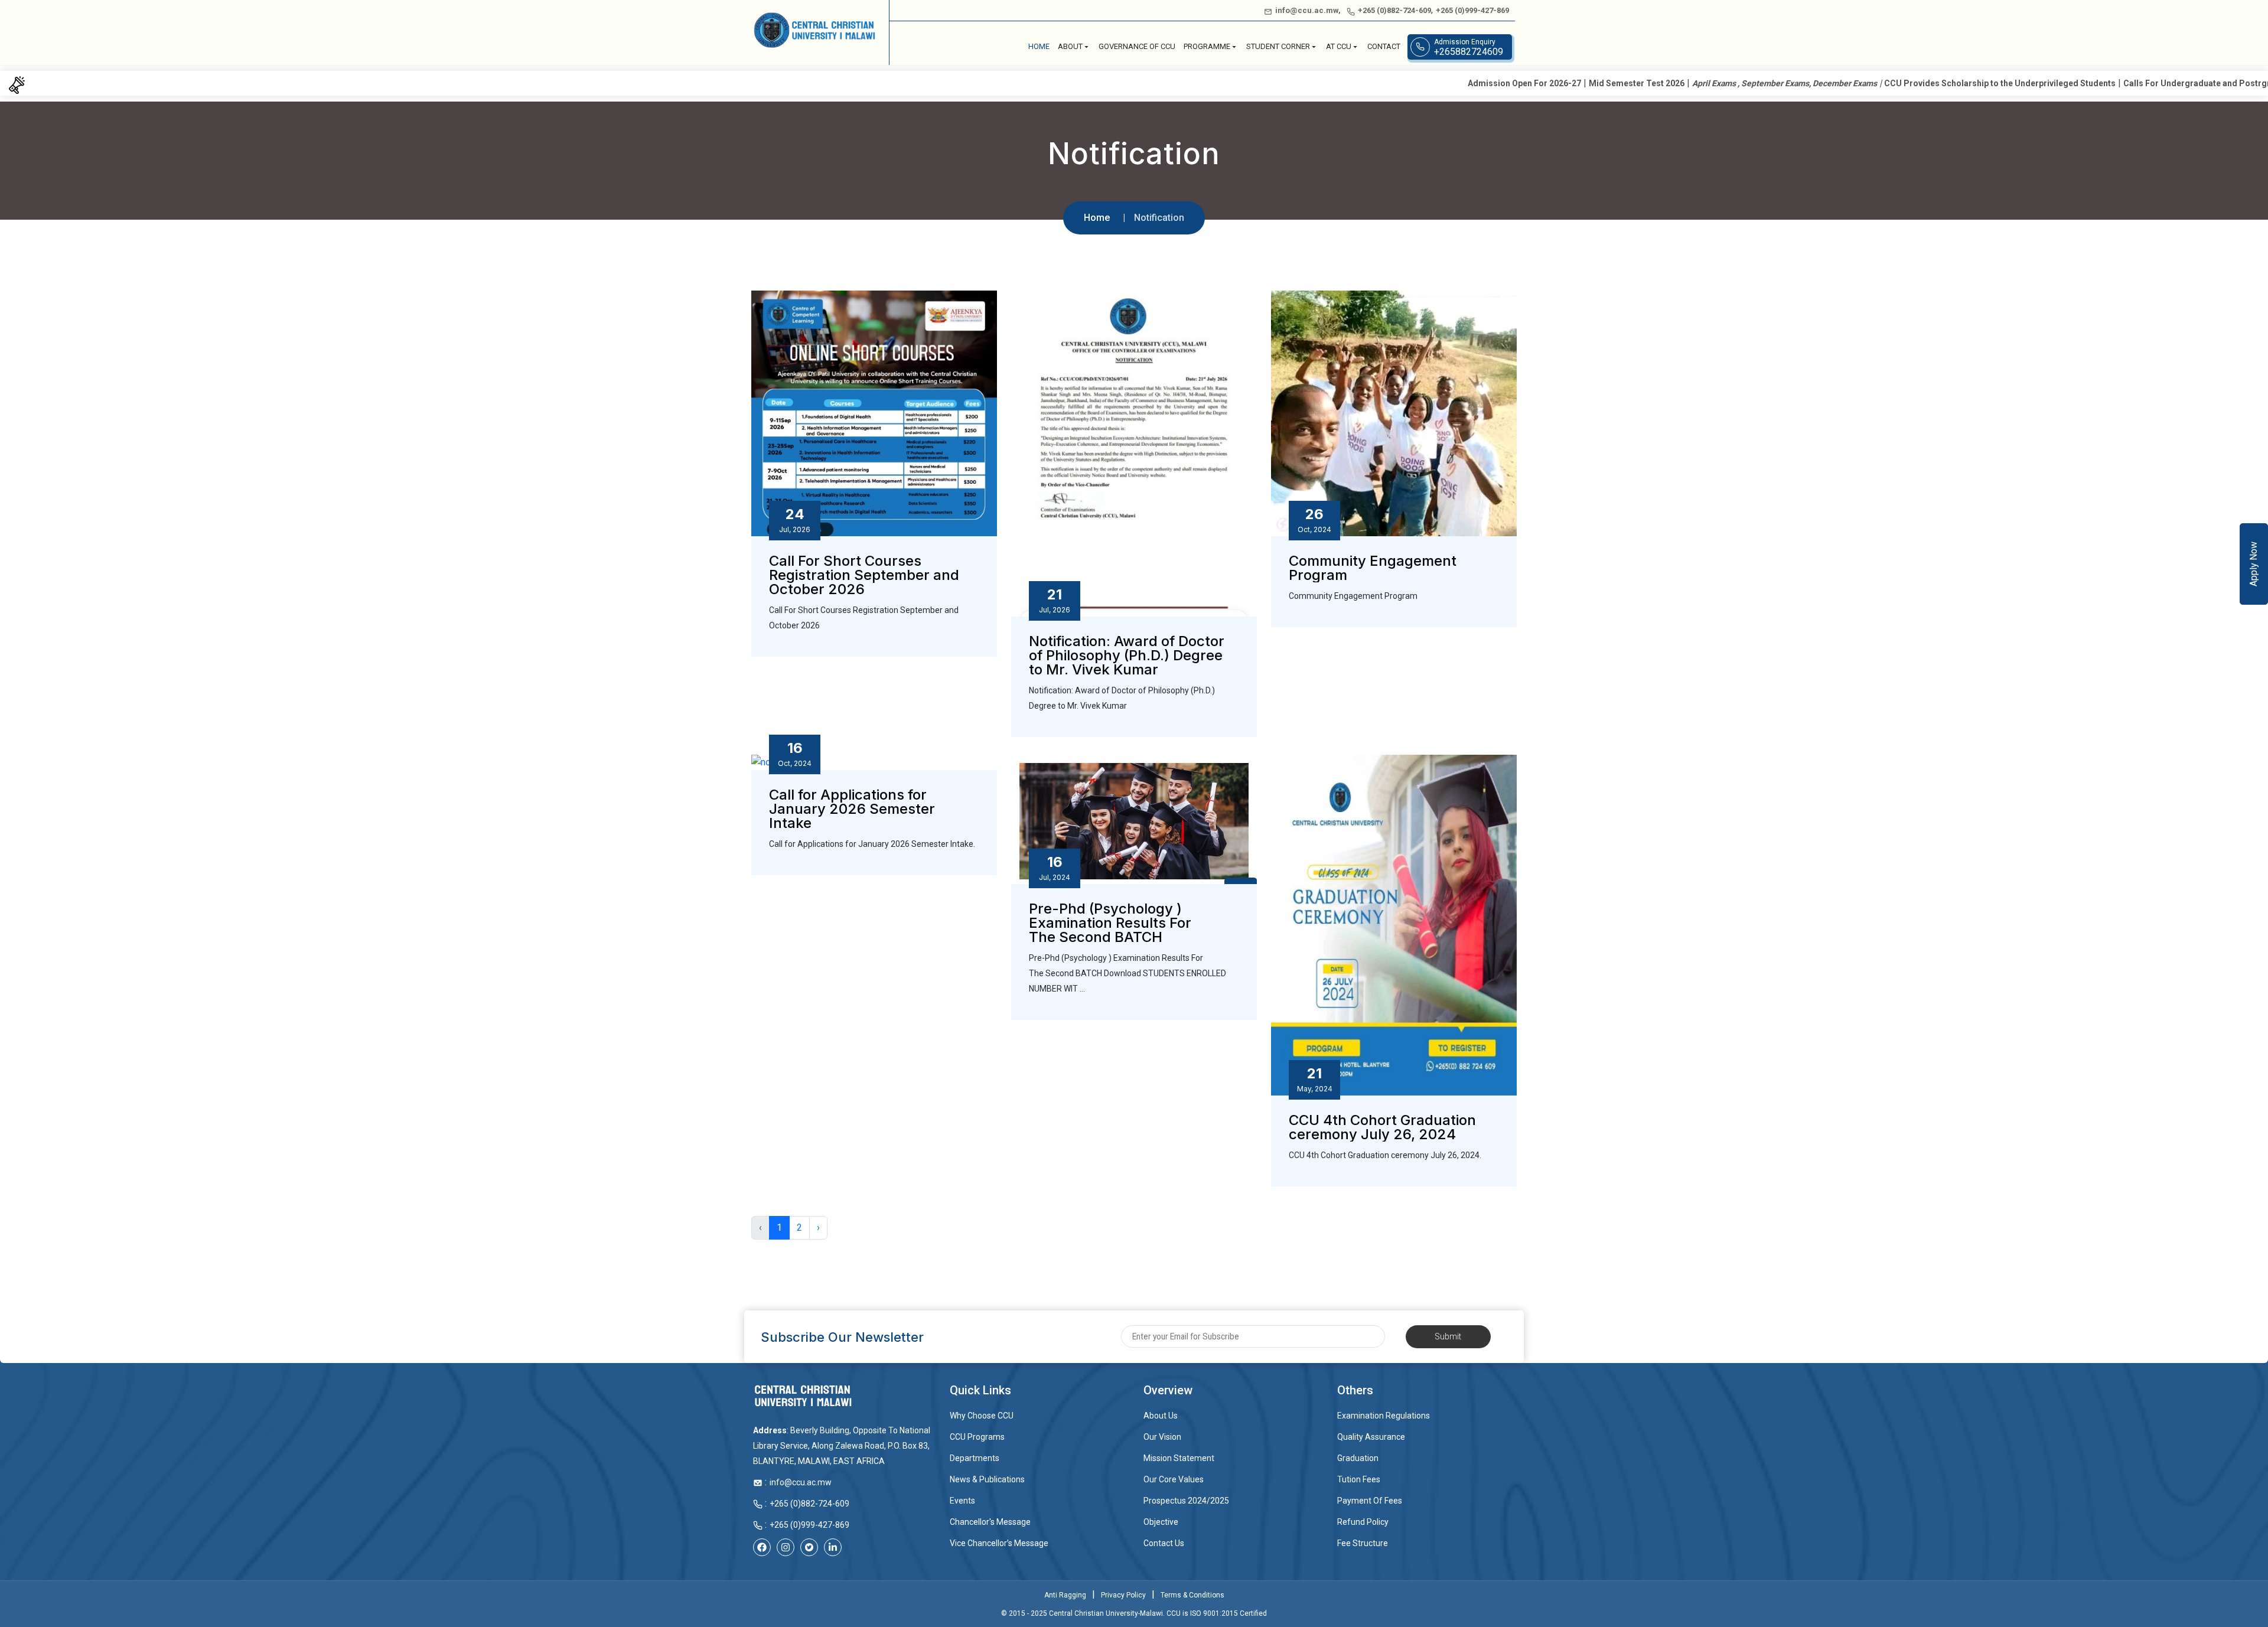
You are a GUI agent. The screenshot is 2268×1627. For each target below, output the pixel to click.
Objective (1161, 1522)
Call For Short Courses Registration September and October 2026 (864, 575)
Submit (1448, 1336)
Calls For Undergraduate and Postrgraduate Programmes (2018, 83)
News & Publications (987, 1479)
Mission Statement (1179, 1458)
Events (962, 1501)
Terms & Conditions (1192, 1595)
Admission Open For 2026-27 (1305, 83)
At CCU (1339, 46)
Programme (1207, 46)
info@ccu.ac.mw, (1308, 10)
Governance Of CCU (1137, 46)
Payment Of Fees (1370, 1501)
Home (1039, 46)
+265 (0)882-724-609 (1394, 10)
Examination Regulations (1384, 1416)
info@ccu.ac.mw (801, 1482)
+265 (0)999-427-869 (1472, 10)
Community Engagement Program (1373, 568)
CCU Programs (977, 1437)
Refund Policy (1363, 1522)
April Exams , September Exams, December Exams (1565, 83)
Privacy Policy (1123, 1595)
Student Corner (1278, 46)
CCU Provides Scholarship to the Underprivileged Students (1780, 83)
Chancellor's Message (990, 1522)
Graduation (1358, 1458)
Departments (975, 1458)
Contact (1384, 46)
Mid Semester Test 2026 (1417, 83)
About (1070, 46)
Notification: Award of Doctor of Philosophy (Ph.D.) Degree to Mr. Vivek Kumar (1127, 656)
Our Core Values (1174, 1479)
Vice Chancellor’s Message (999, 1543)
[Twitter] (809, 1547)
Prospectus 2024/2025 (1186, 1501)
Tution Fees (1359, 1479)
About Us (1161, 1416)
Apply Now (2254, 564)
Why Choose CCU (982, 1416)
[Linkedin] (833, 1547)
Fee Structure (1363, 1543)
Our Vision (1162, 1437)
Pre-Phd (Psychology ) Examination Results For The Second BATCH (1110, 923)
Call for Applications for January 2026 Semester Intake (852, 809)
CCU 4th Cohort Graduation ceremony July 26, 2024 (1382, 1127)
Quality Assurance (1371, 1437)
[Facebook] (762, 1547)
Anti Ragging (1065, 1595)
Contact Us (1164, 1543)
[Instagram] (786, 1547)
